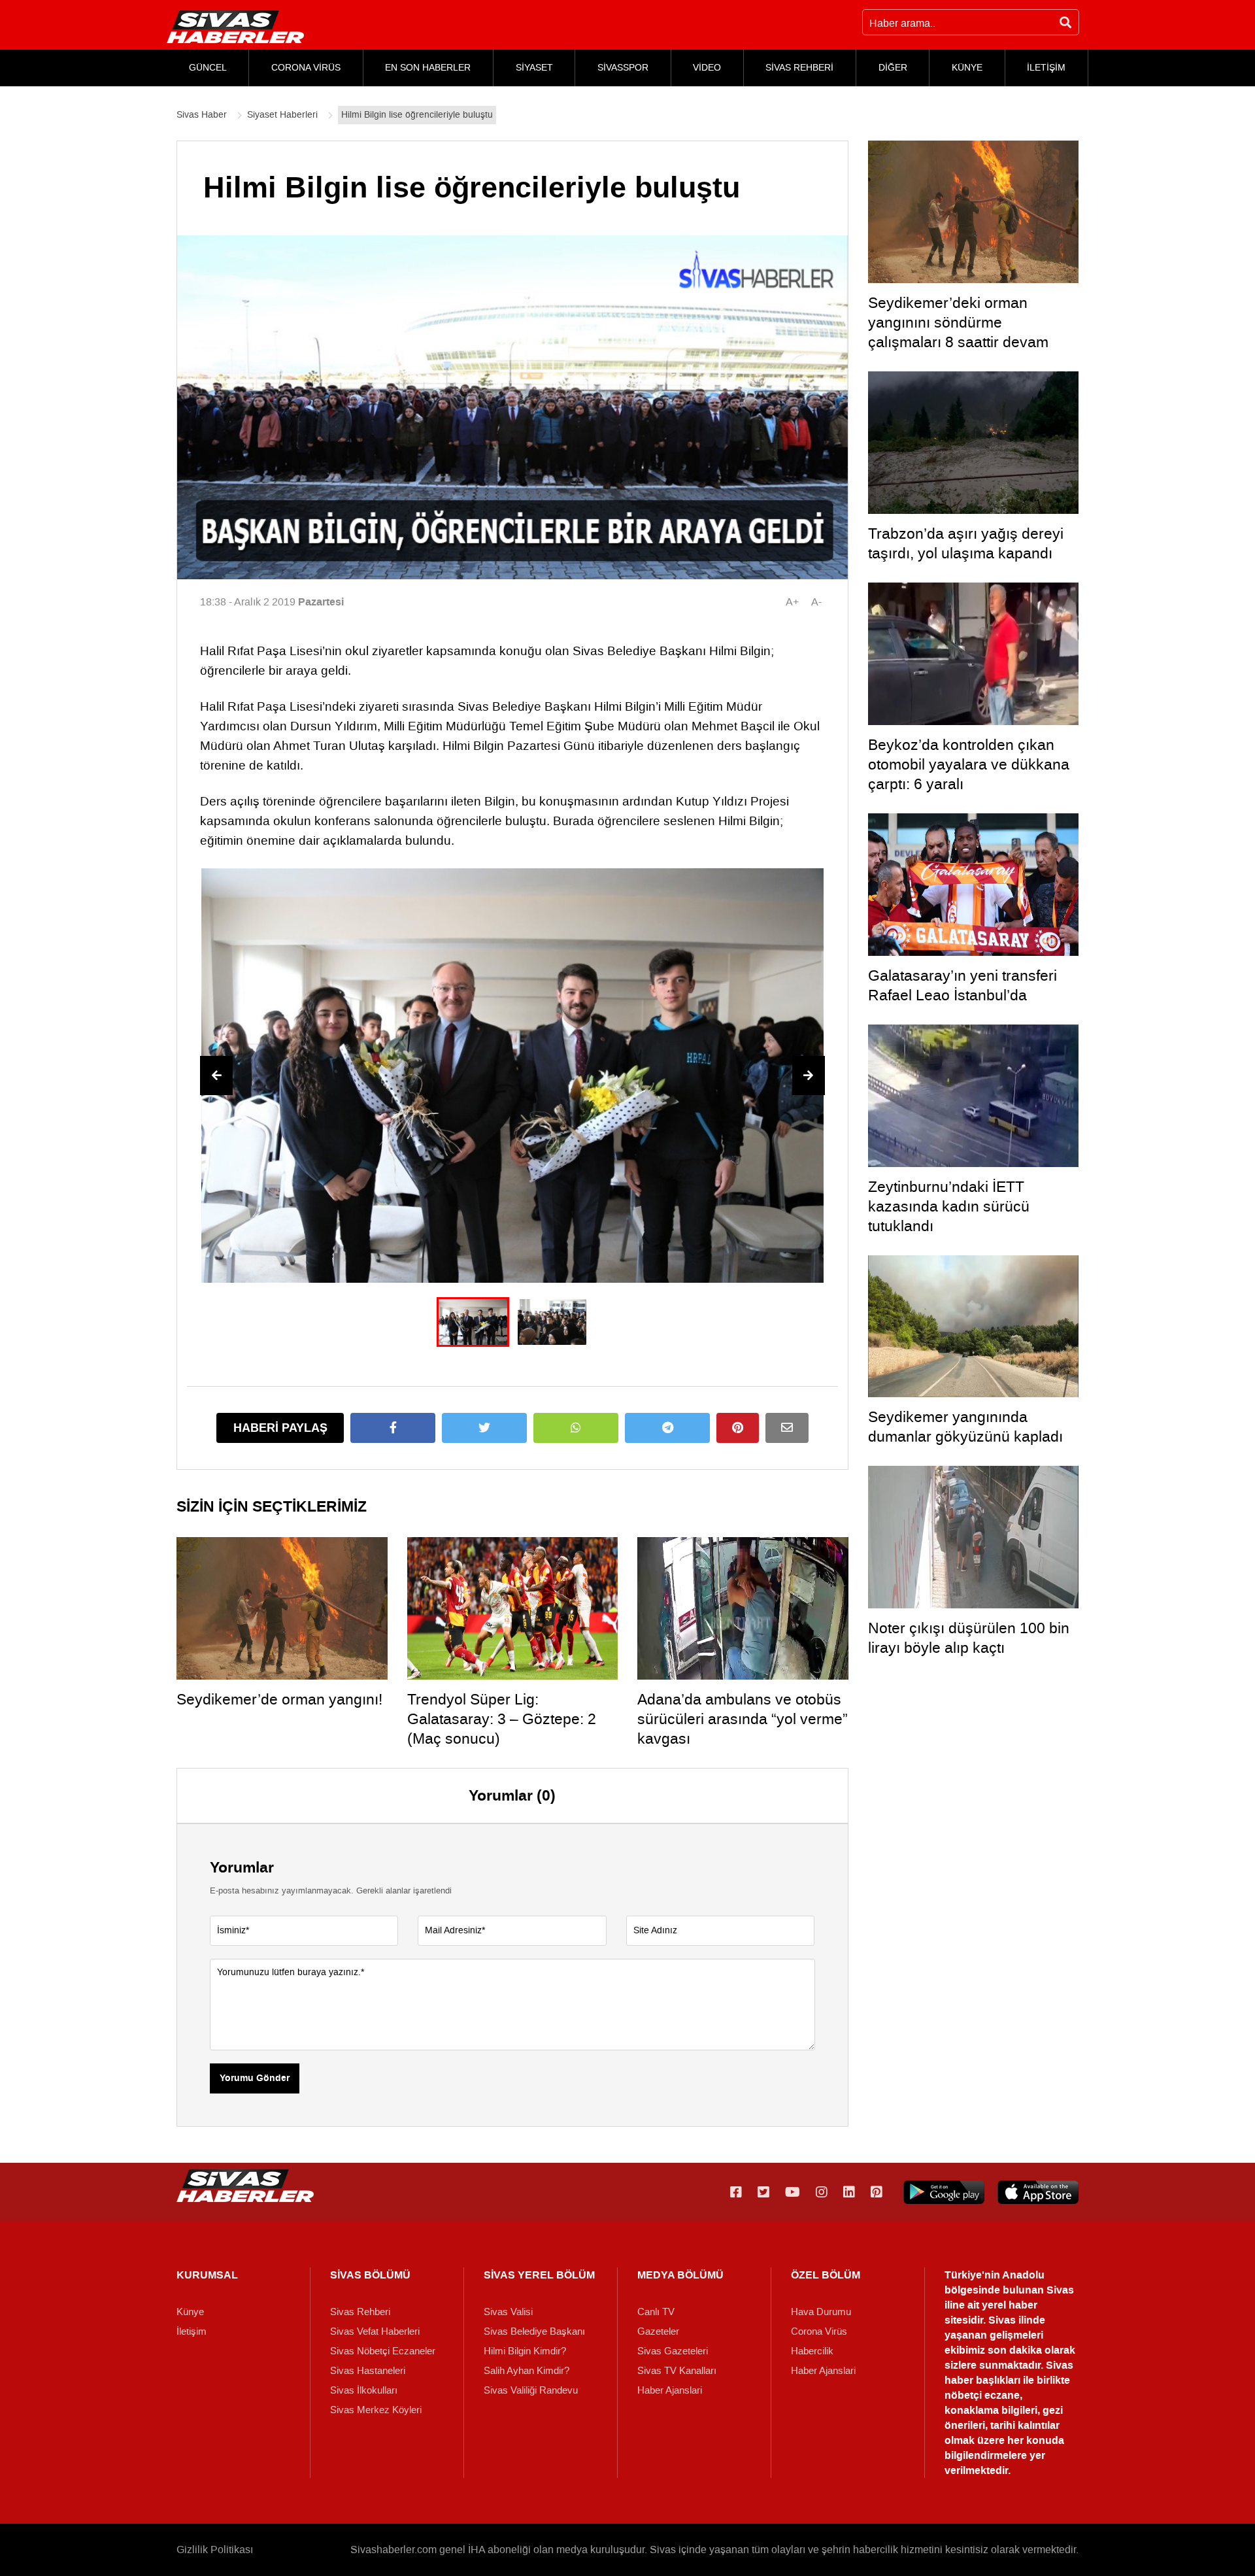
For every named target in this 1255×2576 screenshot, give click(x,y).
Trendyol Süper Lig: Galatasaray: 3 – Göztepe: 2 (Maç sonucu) (502, 1719)
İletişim (192, 2331)
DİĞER (893, 68)
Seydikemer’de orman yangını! (279, 1699)
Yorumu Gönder (255, 2078)
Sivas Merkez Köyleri (376, 2410)
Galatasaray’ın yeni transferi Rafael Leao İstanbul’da (962, 985)
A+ (792, 602)
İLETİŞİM (1046, 68)
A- (816, 602)
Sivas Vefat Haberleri (375, 2331)
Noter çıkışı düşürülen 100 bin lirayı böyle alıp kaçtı (969, 1638)
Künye (190, 2312)
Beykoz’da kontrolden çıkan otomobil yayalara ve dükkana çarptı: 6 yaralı (969, 764)
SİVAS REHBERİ (799, 68)
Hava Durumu (821, 2312)
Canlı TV (656, 2312)
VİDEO (707, 68)
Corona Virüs (819, 2331)
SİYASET (534, 68)
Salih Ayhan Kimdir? (527, 2371)
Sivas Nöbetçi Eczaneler (383, 2351)
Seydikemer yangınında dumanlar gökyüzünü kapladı (965, 1427)
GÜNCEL (208, 68)
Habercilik (812, 2351)
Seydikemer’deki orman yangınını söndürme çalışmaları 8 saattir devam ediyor (958, 332)
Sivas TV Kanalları (677, 2371)
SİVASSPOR (623, 68)
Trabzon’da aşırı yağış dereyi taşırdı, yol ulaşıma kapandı (966, 543)
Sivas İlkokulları (364, 2390)
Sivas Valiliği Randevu (531, 2390)
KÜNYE (967, 68)
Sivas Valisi (508, 2312)
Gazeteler (658, 2331)
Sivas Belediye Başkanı (534, 2331)
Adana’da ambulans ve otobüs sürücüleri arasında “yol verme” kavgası (743, 1719)
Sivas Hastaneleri (368, 2371)
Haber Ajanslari (670, 2390)
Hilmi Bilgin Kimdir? (525, 2351)
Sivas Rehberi (360, 2312)
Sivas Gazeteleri (673, 2351)
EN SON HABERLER (428, 68)
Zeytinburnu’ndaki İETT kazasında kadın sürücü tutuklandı (949, 1206)
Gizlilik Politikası (215, 2550)
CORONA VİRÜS (306, 68)
